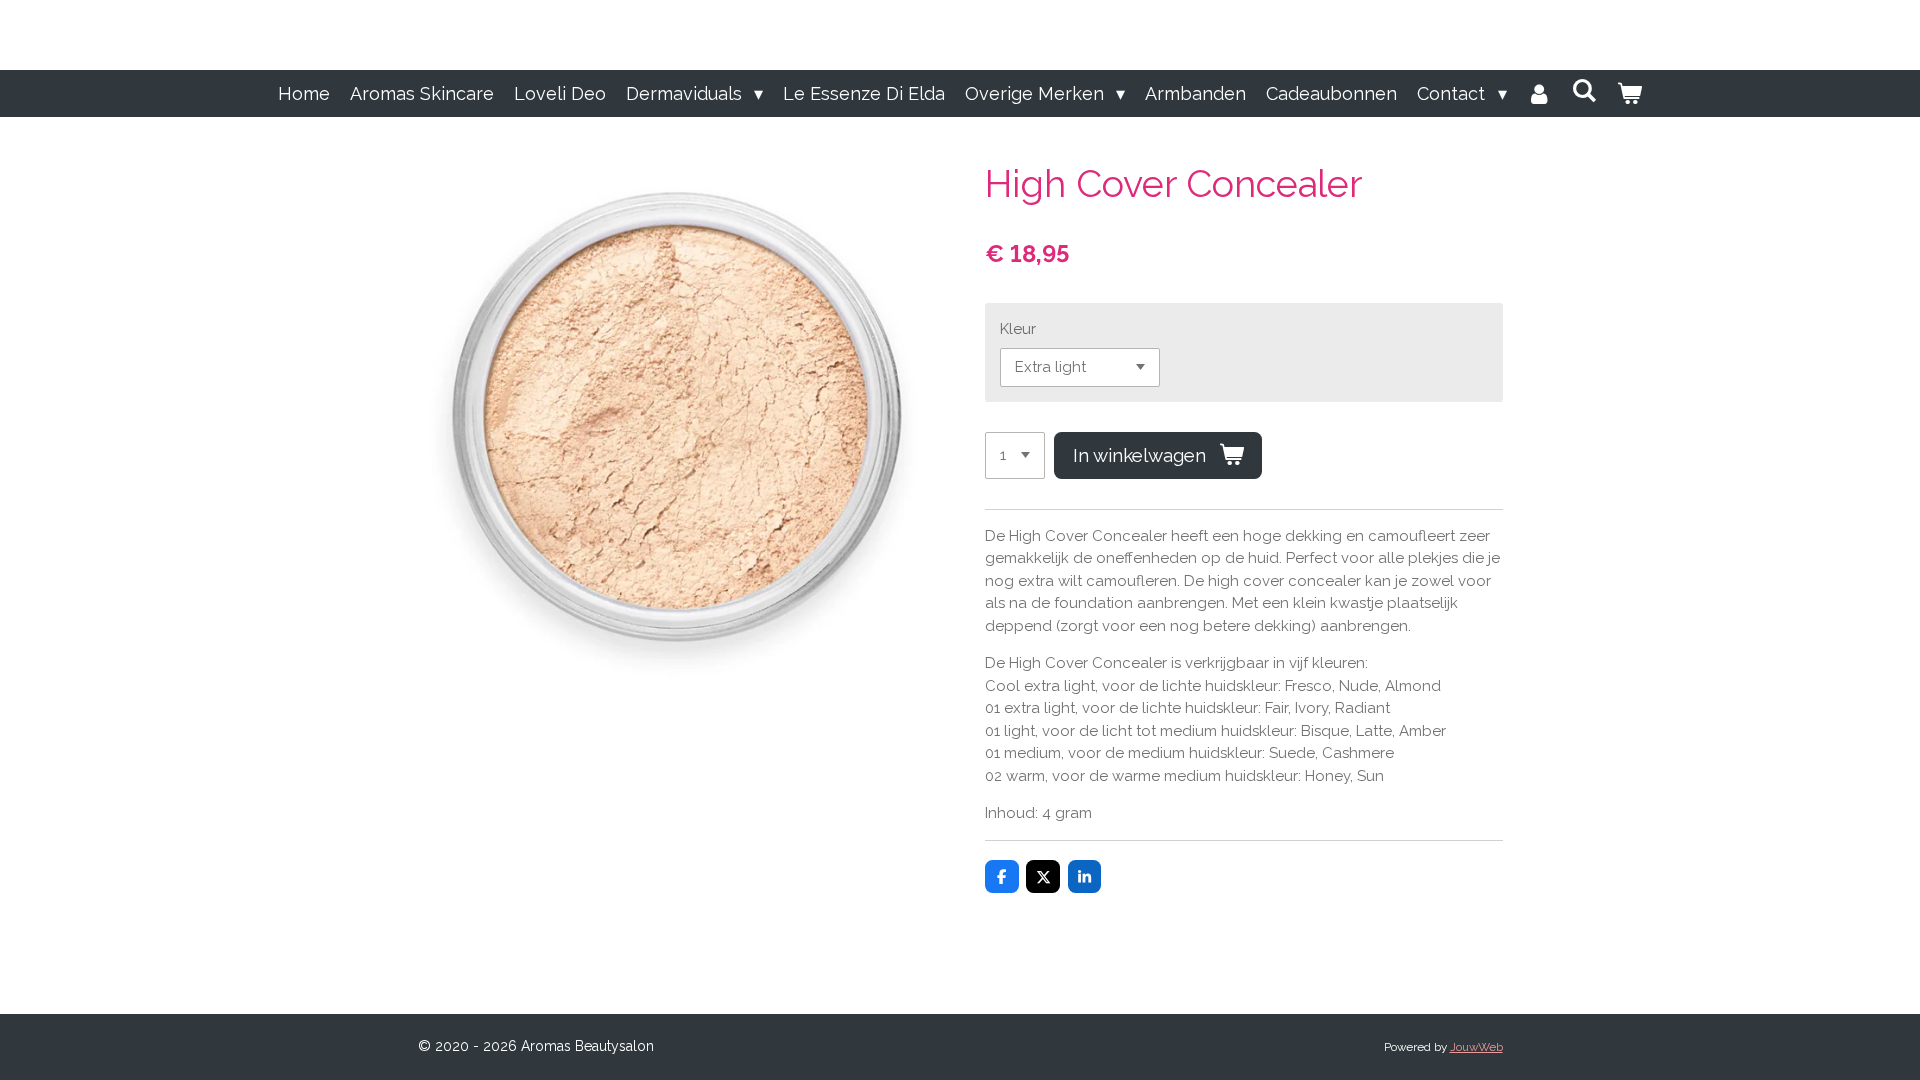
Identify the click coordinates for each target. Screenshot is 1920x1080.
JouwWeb (1476, 1047)
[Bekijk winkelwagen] (1629, 93)
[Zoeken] (1584, 90)
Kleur (1018, 329)
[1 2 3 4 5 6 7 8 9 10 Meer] (1015, 455)
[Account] (1539, 93)
